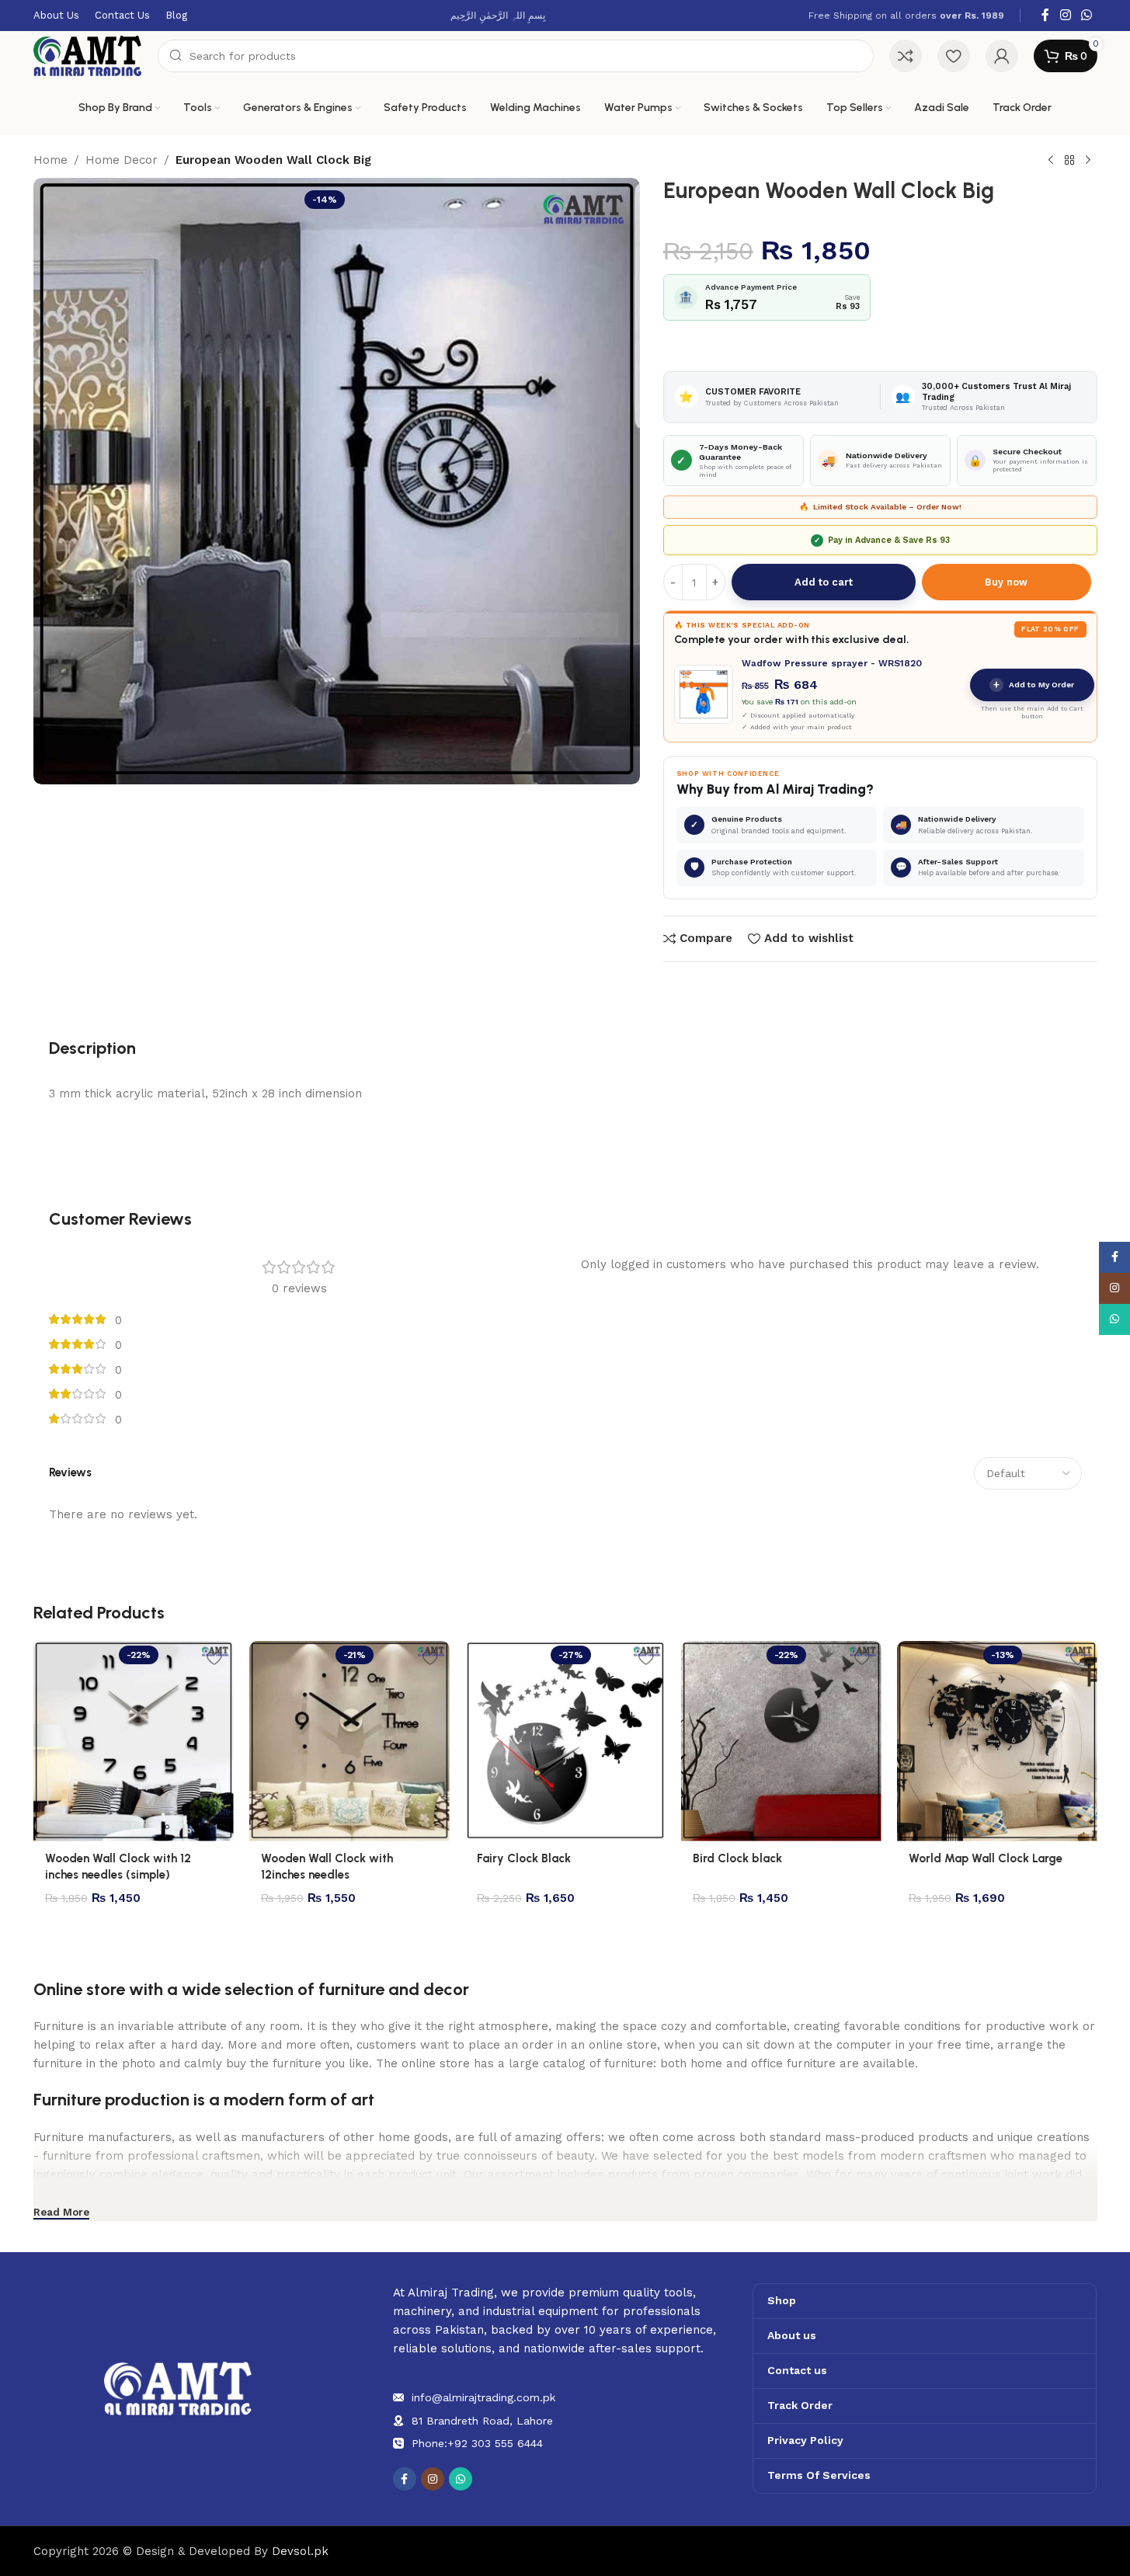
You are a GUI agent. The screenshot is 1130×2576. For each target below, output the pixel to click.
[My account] (1002, 56)
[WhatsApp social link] (1086, 15)
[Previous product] (1051, 161)
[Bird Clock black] (781, 1741)
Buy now (1006, 582)
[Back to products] (1069, 161)
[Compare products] (906, 56)
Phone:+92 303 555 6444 (477, 2443)
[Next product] (1088, 161)
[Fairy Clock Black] (565, 1741)
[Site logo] (88, 55)
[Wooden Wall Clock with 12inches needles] (349, 1741)
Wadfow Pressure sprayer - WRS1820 (832, 663)
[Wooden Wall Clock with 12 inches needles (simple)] (134, 1741)
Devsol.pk (300, 2551)
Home (50, 160)
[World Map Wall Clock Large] (997, 1741)
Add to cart (824, 582)
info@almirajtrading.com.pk (483, 2397)
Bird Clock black (737, 1858)
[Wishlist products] (954, 56)
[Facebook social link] (1045, 15)
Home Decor (122, 160)
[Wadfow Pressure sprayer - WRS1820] (704, 694)
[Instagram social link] (1065, 15)
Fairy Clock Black (524, 1858)
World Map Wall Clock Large (986, 1858)
